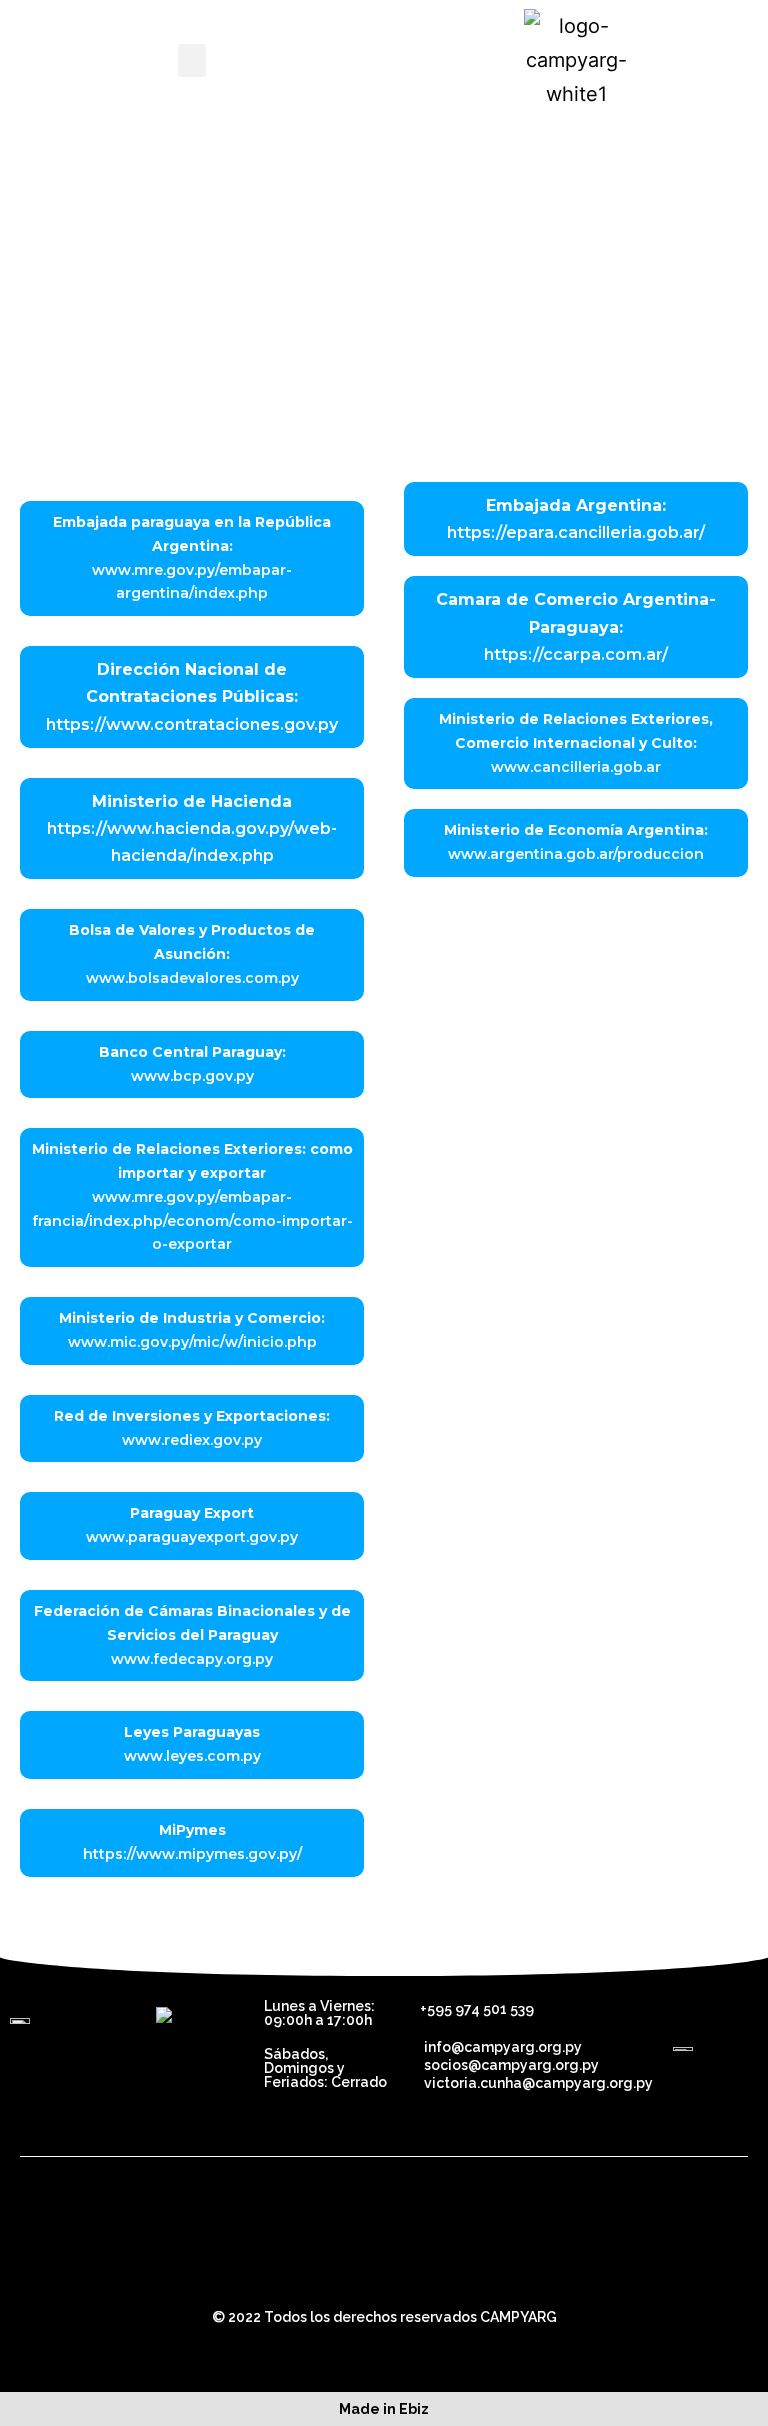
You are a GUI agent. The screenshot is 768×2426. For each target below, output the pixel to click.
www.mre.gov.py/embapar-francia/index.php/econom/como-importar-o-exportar (192, 1221)
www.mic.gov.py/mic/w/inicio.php (192, 1342)
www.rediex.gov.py (192, 1440)
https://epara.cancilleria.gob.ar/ (576, 532)
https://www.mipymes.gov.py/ (192, 1854)
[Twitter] (357, 2265)
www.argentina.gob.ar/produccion (576, 854)
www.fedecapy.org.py (192, 1659)
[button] (192, 60)
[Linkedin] (412, 2265)
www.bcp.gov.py (192, 1076)
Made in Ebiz (384, 2409)
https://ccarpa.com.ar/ (576, 654)
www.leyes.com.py (192, 1756)
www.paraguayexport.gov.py (192, 1537)
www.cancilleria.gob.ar (576, 767)
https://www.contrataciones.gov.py (192, 724)
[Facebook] (302, 2265)
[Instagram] (467, 2265)
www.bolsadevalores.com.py (192, 978)
